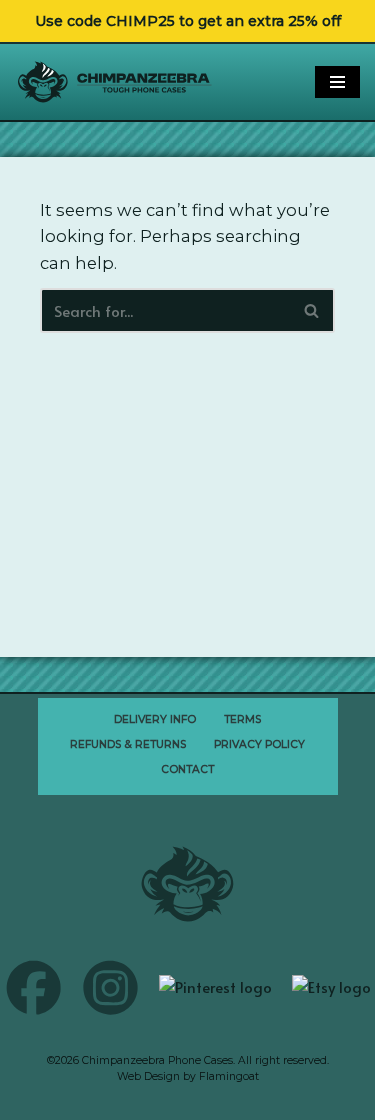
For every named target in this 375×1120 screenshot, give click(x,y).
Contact (187, 769)
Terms (242, 719)
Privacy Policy (259, 744)
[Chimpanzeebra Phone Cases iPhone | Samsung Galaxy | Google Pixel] (115, 81)
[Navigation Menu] (337, 82)
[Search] (312, 310)
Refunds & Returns (128, 744)
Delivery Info (155, 719)
